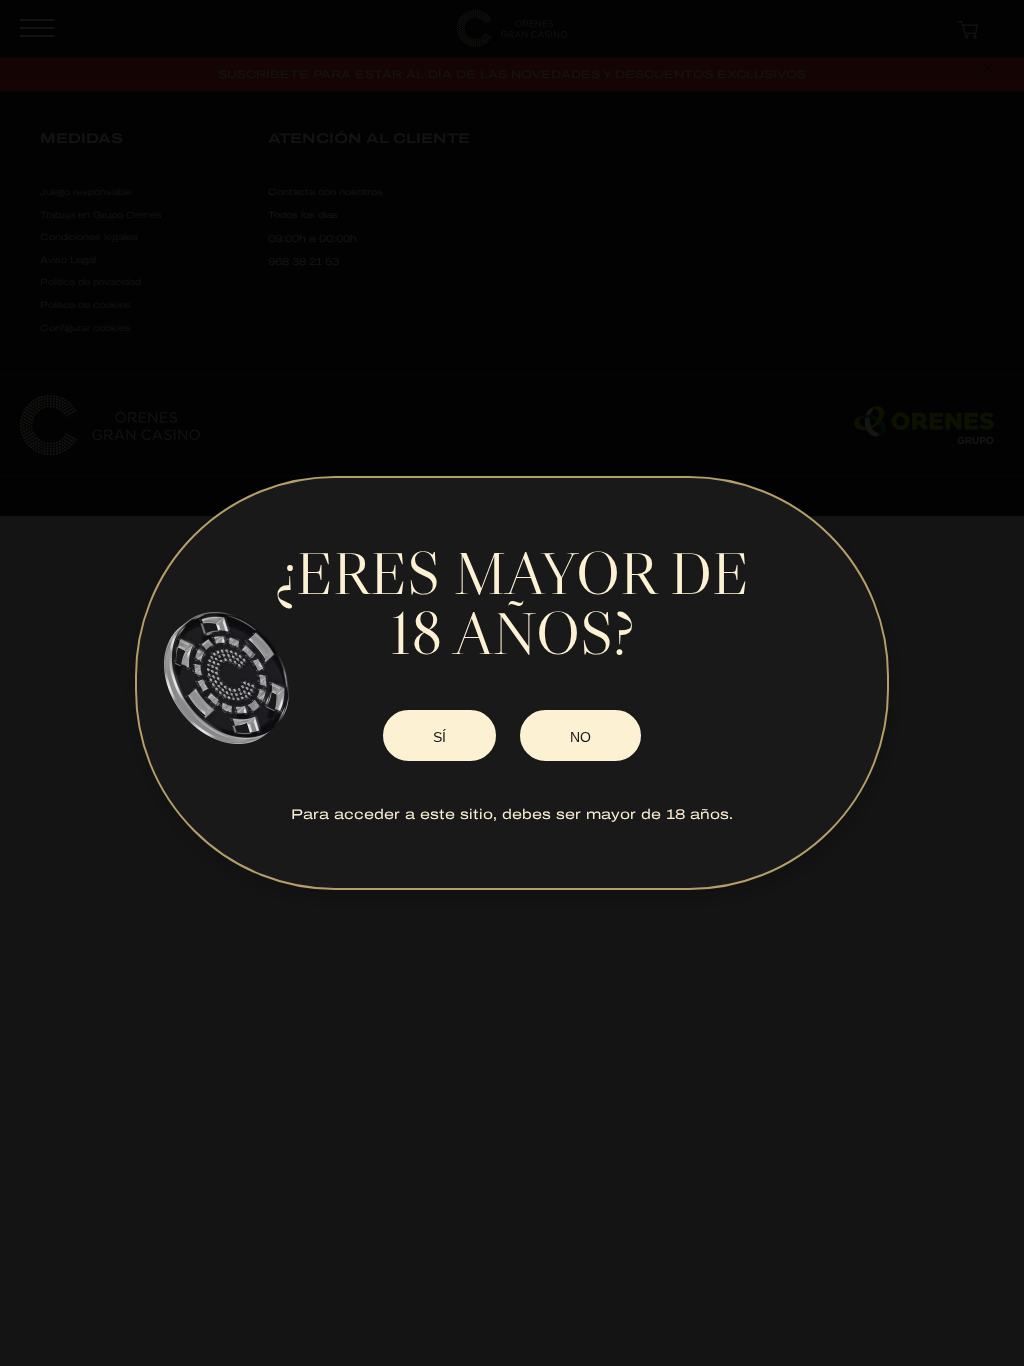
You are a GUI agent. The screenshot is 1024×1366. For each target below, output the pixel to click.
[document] (512, 683)
